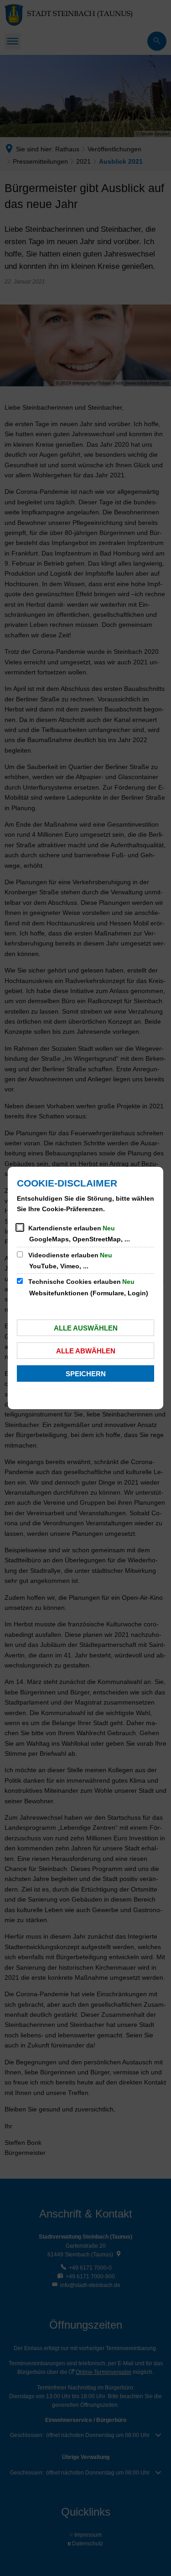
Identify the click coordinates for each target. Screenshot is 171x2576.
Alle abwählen (86, 1351)
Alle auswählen (86, 1328)
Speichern (86, 1374)
